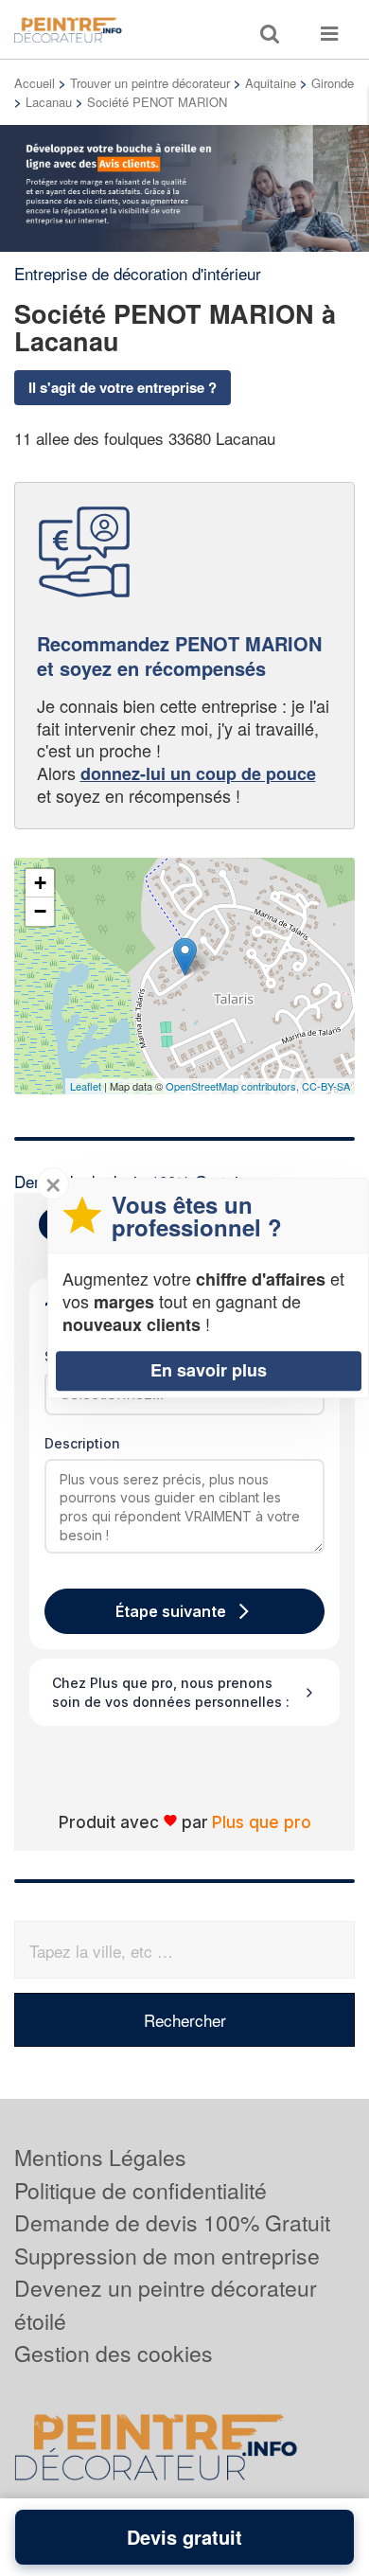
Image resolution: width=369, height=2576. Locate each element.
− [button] (40, 911)
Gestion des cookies (114, 2353)
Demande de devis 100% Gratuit (172, 2222)
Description (82, 1443)
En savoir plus (209, 1370)
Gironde (333, 83)
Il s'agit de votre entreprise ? (123, 387)
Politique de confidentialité (141, 2190)
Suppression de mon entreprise (167, 2256)
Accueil (35, 83)
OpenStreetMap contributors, (234, 1086)
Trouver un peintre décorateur (150, 83)
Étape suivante (171, 1611)
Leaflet (86, 1086)
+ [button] (40, 883)
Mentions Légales (100, 2157)
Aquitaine (271, 83)
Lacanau (49, 102)
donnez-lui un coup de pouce (198, 773)
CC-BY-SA (326, 1086)
